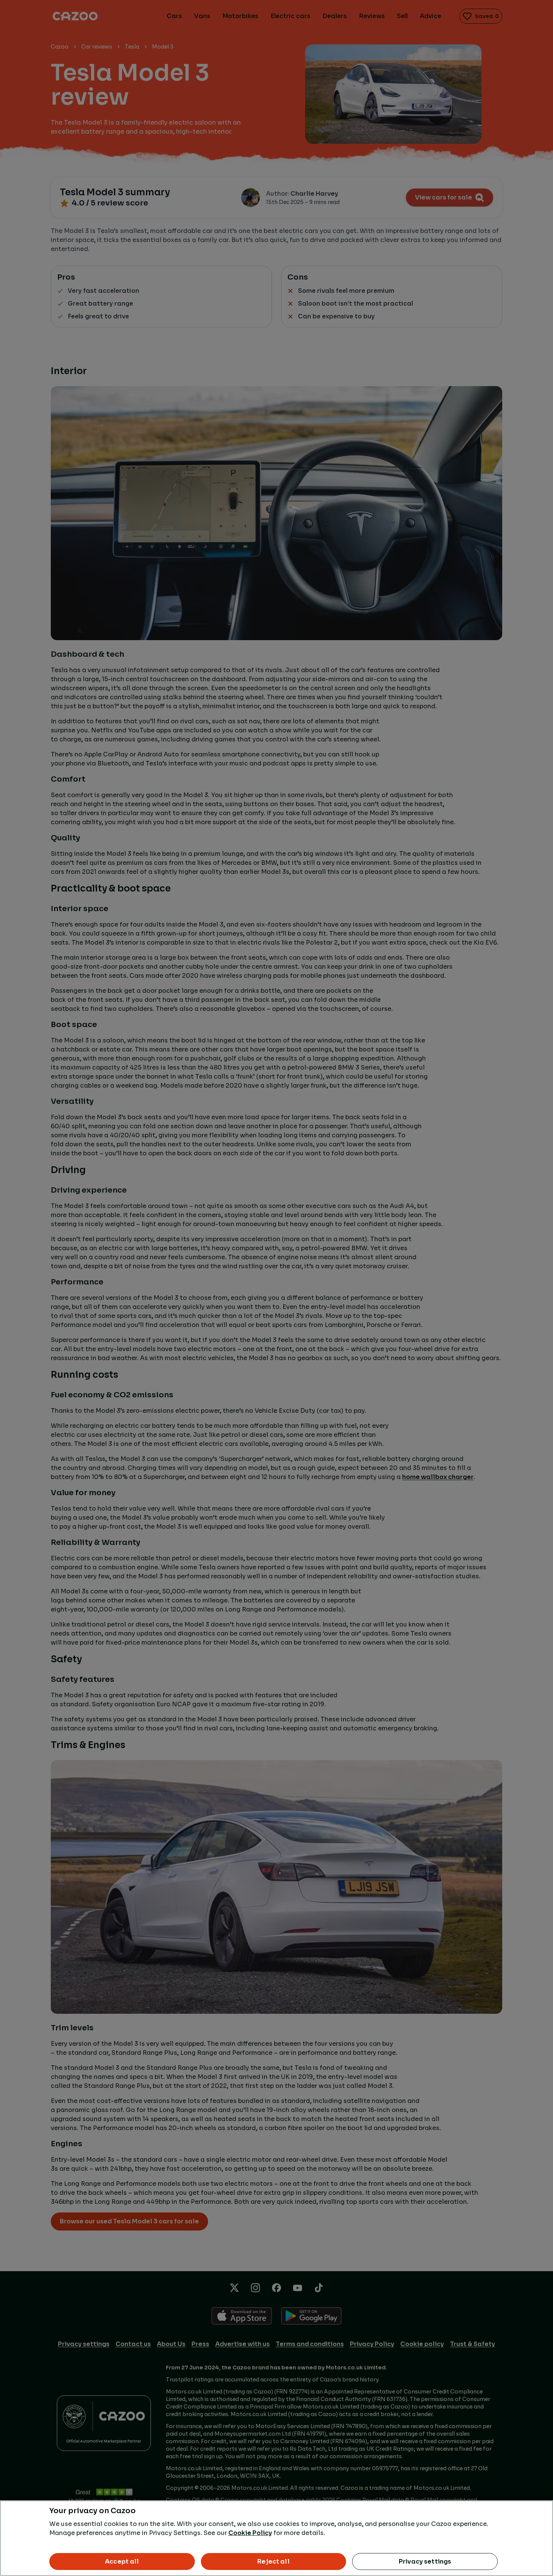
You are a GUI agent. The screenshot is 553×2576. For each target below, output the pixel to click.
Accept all (122, 2562)
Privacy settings (425, 2562)
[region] (276, 2538)
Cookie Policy (250, 2533)
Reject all (273, 2562)
